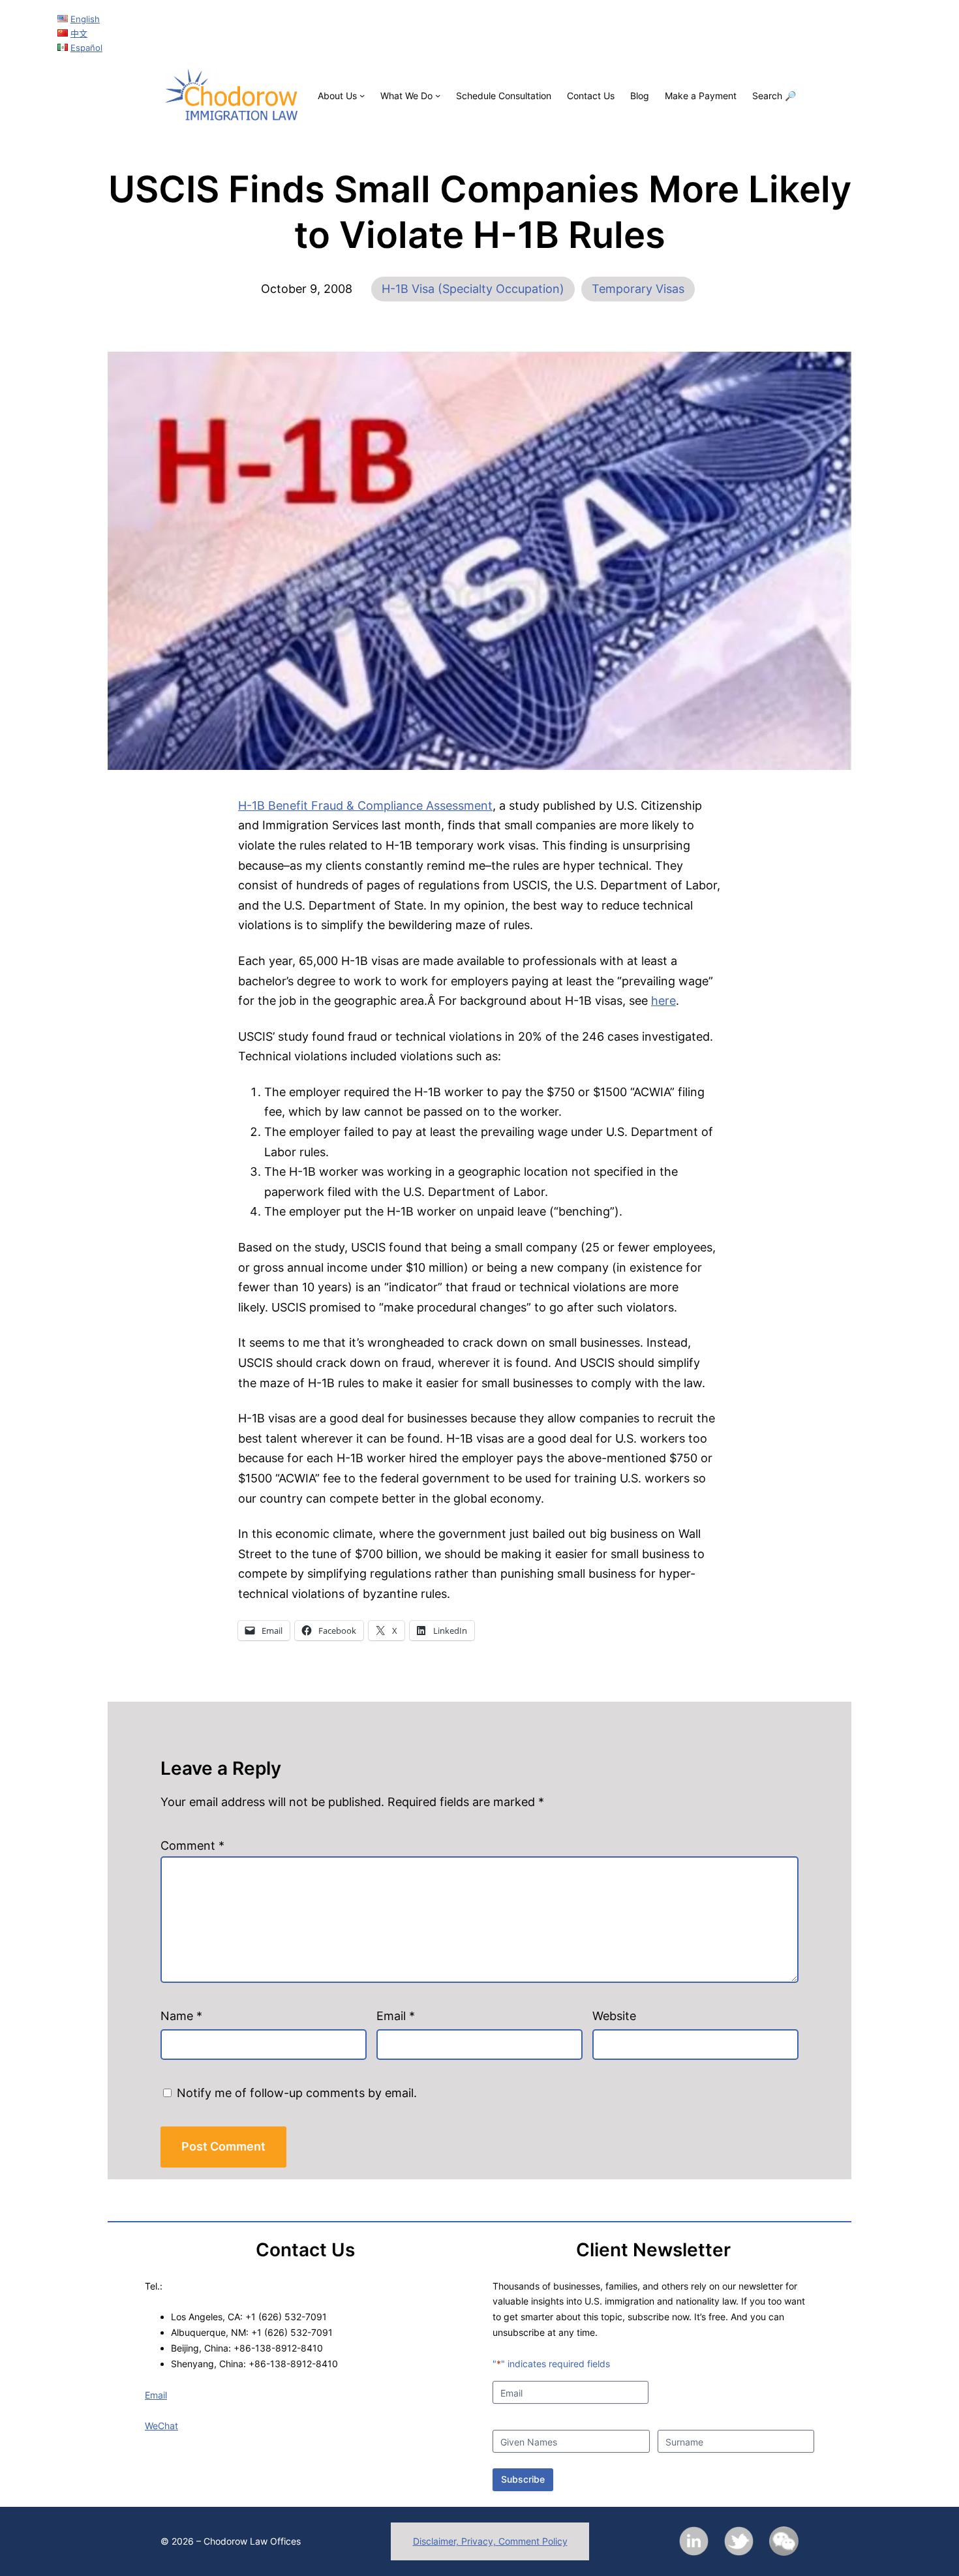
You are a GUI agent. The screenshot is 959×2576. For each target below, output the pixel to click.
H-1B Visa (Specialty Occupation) (473, 289)
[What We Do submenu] (438, 95)
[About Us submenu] (362, 95)
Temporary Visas (638, 289)
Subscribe (523, 2479)
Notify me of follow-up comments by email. (297, 2093)
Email (396, 2016)
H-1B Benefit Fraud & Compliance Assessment (365, 805)
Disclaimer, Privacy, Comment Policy (490, 2541)
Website (614, 2016)
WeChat (161, 2426)
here (663, 1001)
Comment (192, 1846)
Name (181, 2016)
